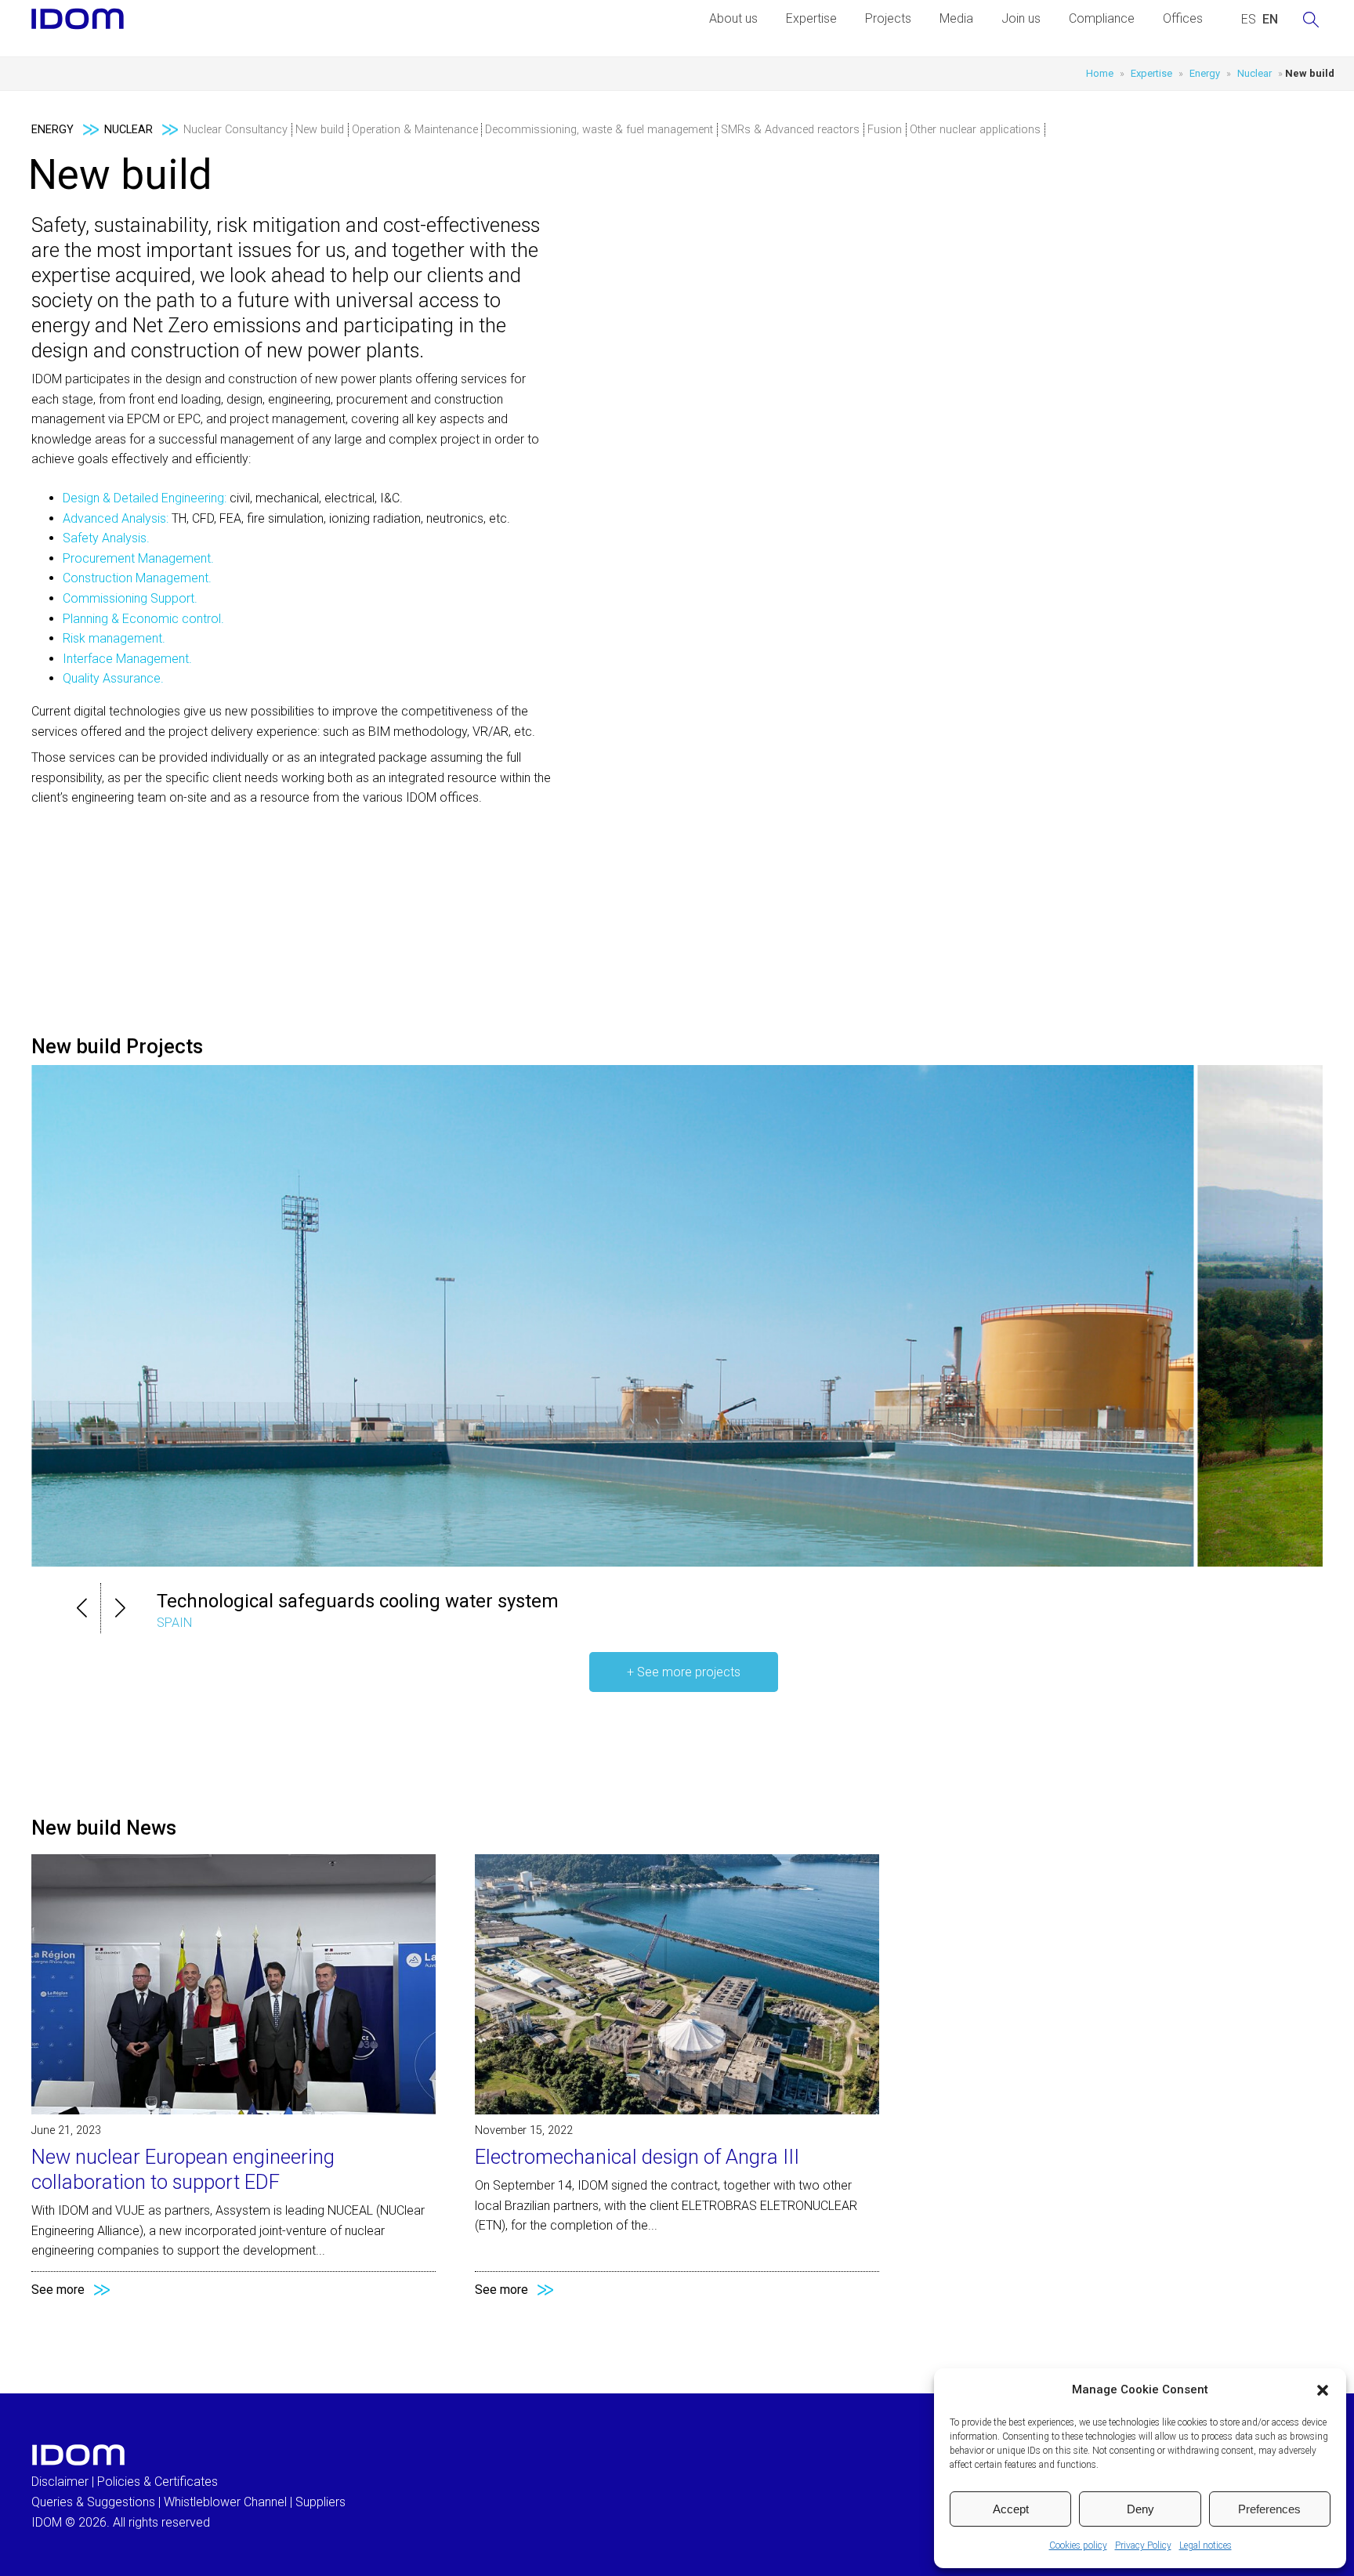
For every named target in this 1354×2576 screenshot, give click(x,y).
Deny (1140, 2509)
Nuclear (1254, 73)
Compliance (1102, 18)
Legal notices (1206, 2545)
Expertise (811, 18)
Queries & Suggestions (93, 2502)
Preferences (1269, 2509)
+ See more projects (684, 1672)
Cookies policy (1078, 2545)
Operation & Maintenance (415, 130)
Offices (1183, 18)
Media (956, 18)
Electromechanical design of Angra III (637, 2157)
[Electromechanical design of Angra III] (677, 2110)
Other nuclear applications (975, 130)
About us (733, 18)
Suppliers (320, 2502)
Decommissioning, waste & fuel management (599, 130)
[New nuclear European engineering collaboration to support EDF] (234, 2110)
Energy (1205, 73)
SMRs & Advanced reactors (790, 130)
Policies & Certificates (157, 2482)
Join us (1021, 18)
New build (320, 130)
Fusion (885, 130)
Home (1100, 73)
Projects (888, 18)
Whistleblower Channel (225, 2502)
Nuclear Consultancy (235, 130)
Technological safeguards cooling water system (358, 1601)
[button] (1323, 2390)
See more (58, 2290)
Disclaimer (60, 2482)
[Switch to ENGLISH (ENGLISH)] (1270, 20)
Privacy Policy (1143, 2545)
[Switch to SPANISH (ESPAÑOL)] (1249, 20)
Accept (1011, 2509)
